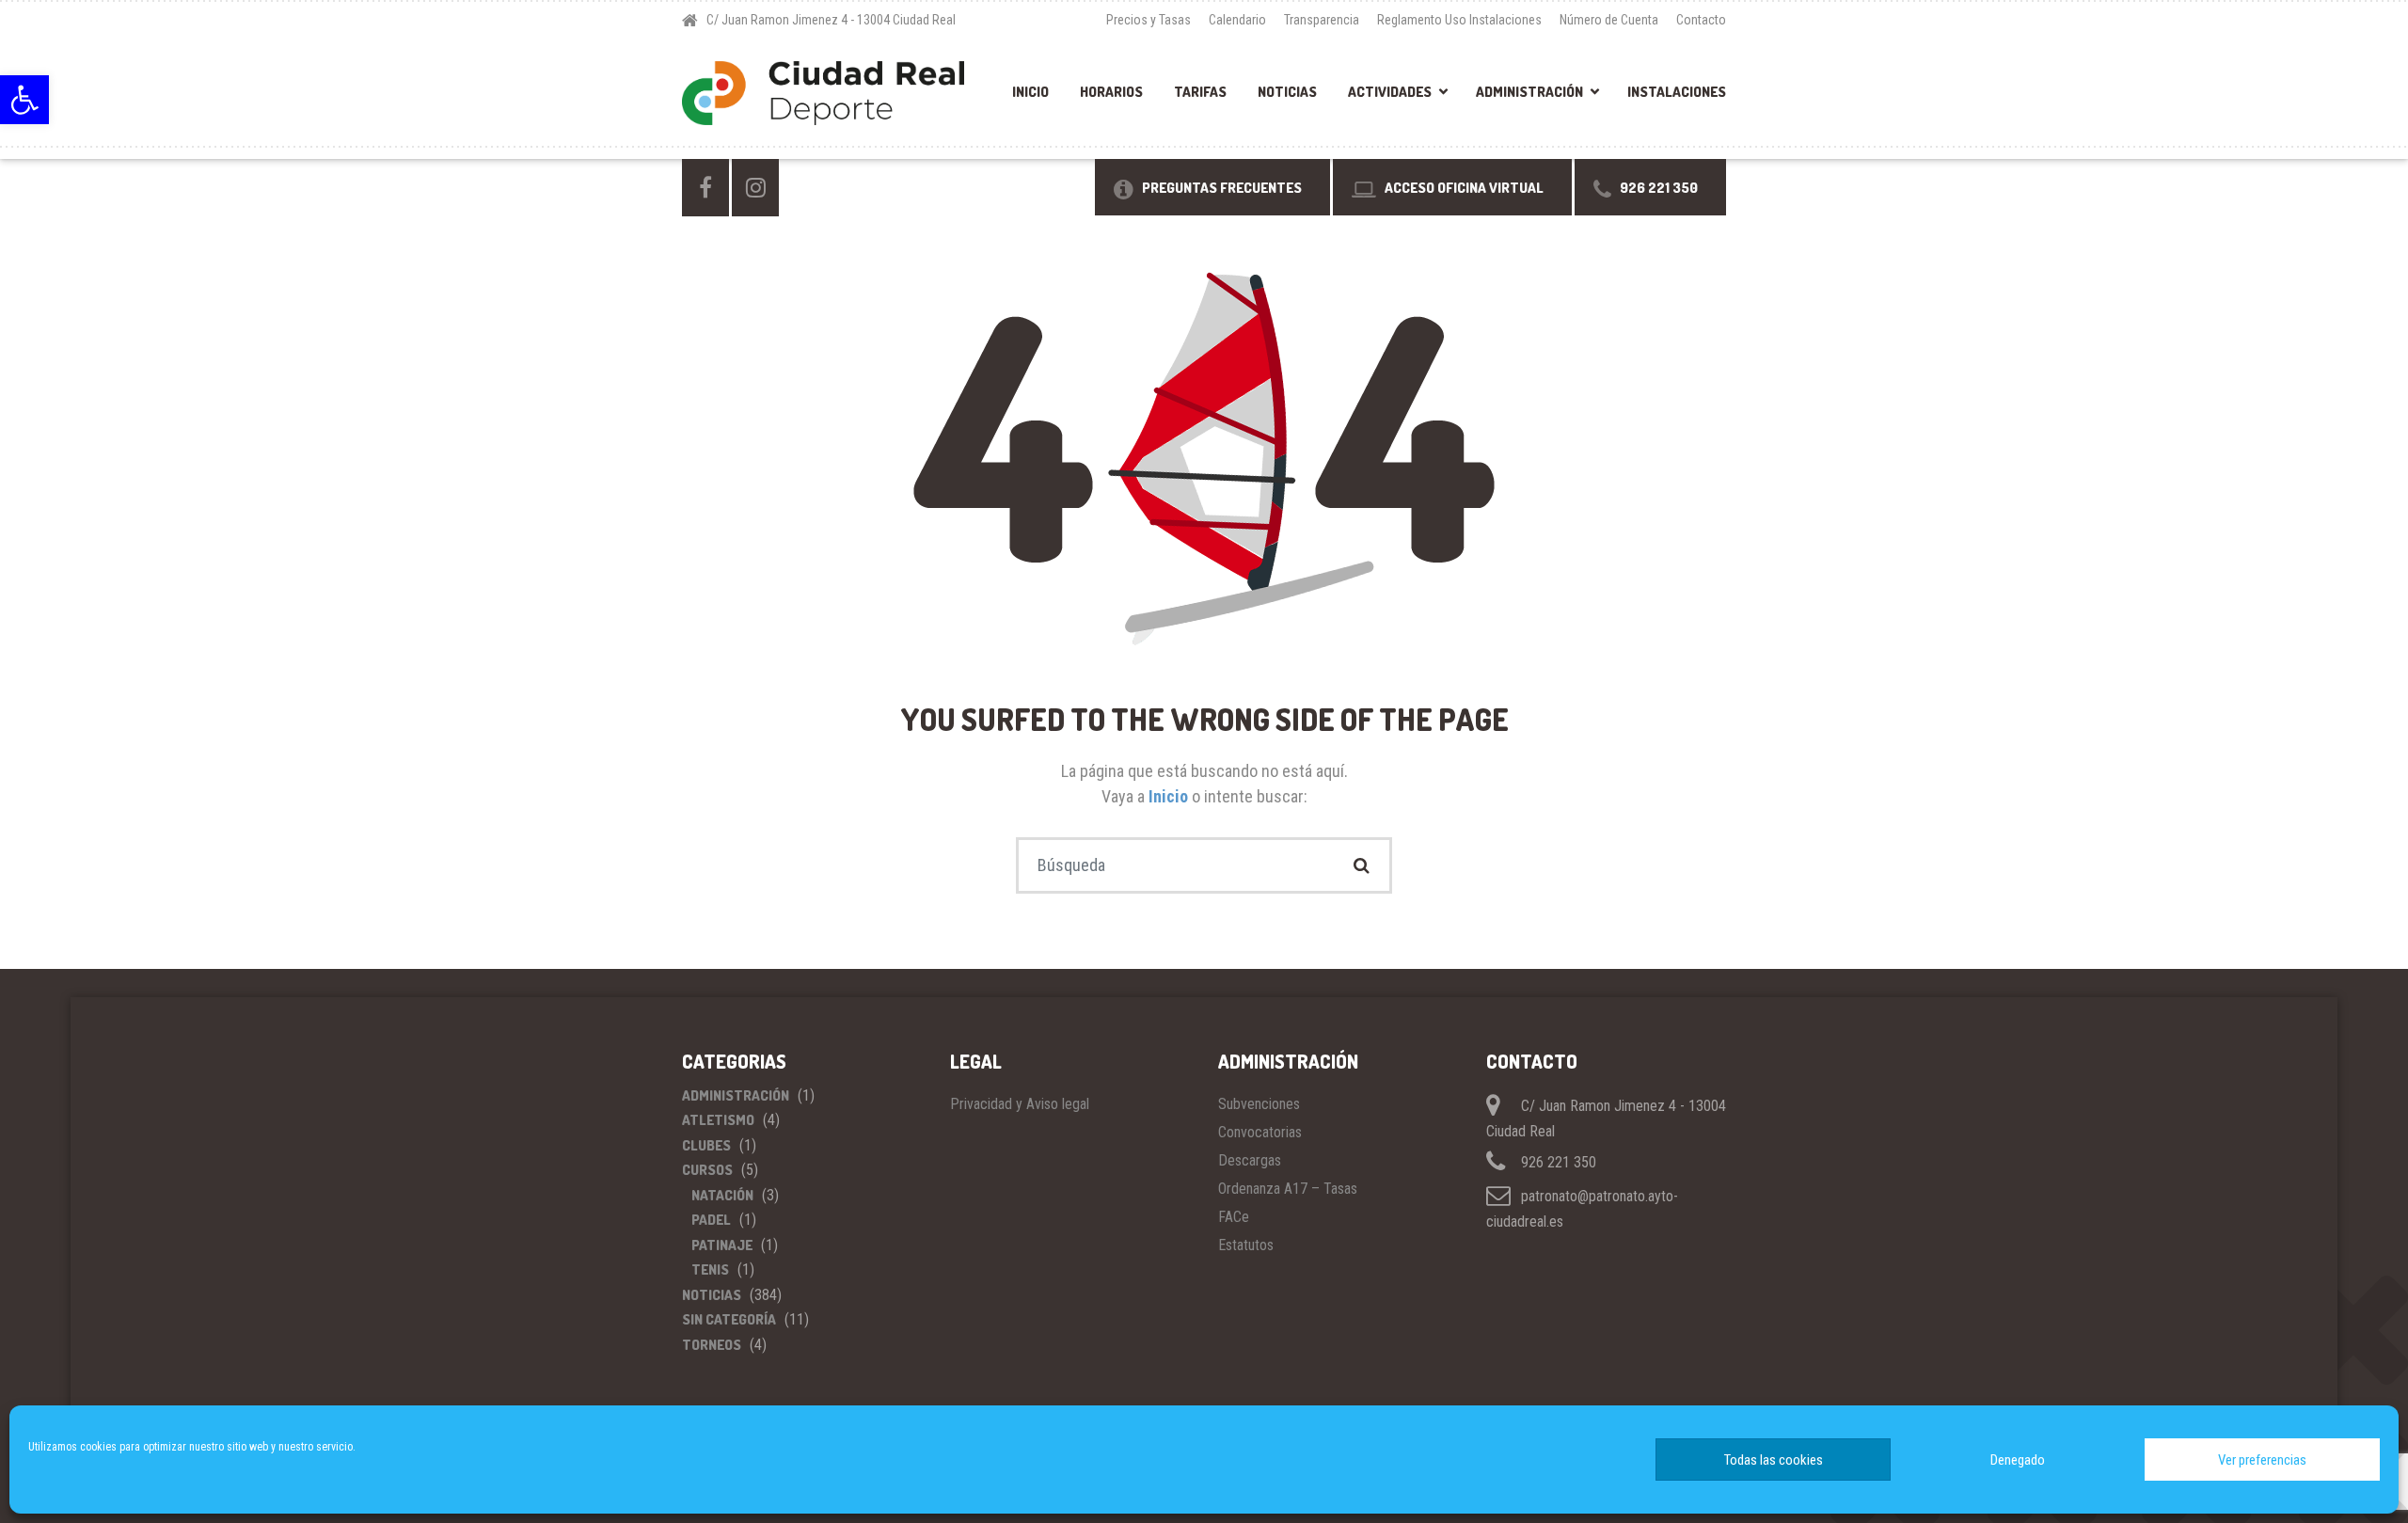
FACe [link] (1234, 1217)
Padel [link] (711, 1220)
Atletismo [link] (718, 1120)
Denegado (2018, 1460)
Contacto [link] (1701, 20)
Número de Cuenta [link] (1609, 20)
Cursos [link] (707, 1170)
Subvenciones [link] (1259, 1104)
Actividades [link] (1390, 92)
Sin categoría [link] (729, 1319)
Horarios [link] (1111, 92)
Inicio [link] (1030, 92)
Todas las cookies (1774, 1460)
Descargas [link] (1250, 1160)
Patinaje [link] (722, 1245)
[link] (24, 100)
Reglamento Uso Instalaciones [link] (1459, 20)
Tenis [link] (710, 1269)
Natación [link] (722, 1195)
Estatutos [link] (1246, 1245)
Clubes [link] (706, 1145)
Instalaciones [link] (1677, 92)
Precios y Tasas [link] (1149, 20)
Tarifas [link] (1200, 92)
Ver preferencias (2262, 1460)
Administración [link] (1529, 92)
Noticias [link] (1287, 92)
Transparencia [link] (1322, 20)
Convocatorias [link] (1260, 1132)
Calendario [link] (1237, 20)
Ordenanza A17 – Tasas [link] (1288, 1189)
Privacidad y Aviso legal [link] (1020, 1104)
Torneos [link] (712, 1345)
